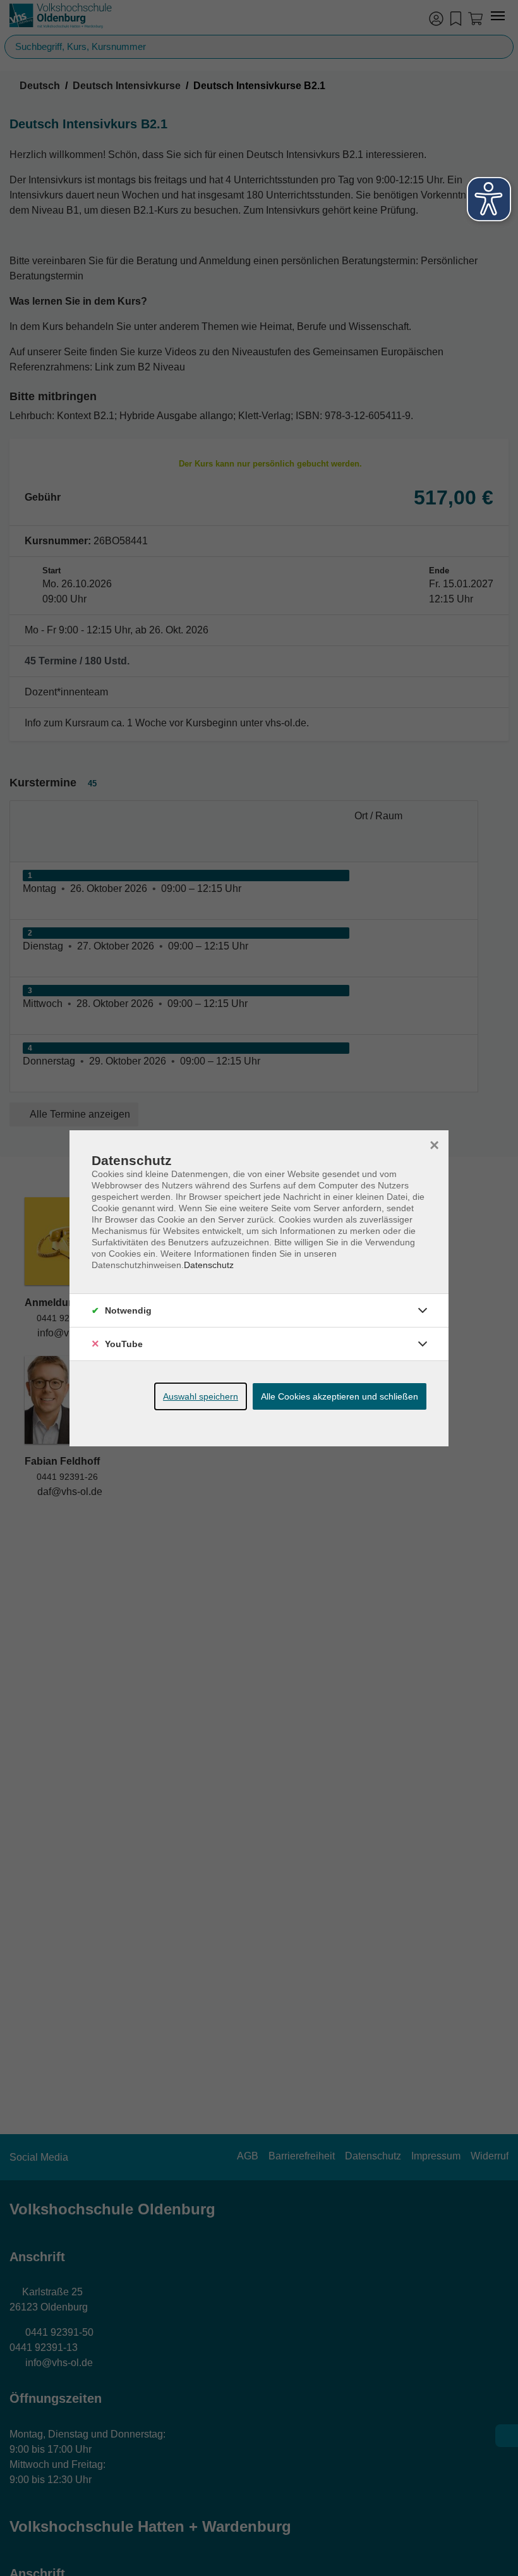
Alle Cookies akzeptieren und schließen (340, 1396)
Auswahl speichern (201, 1396)
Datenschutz (209, 1265)
